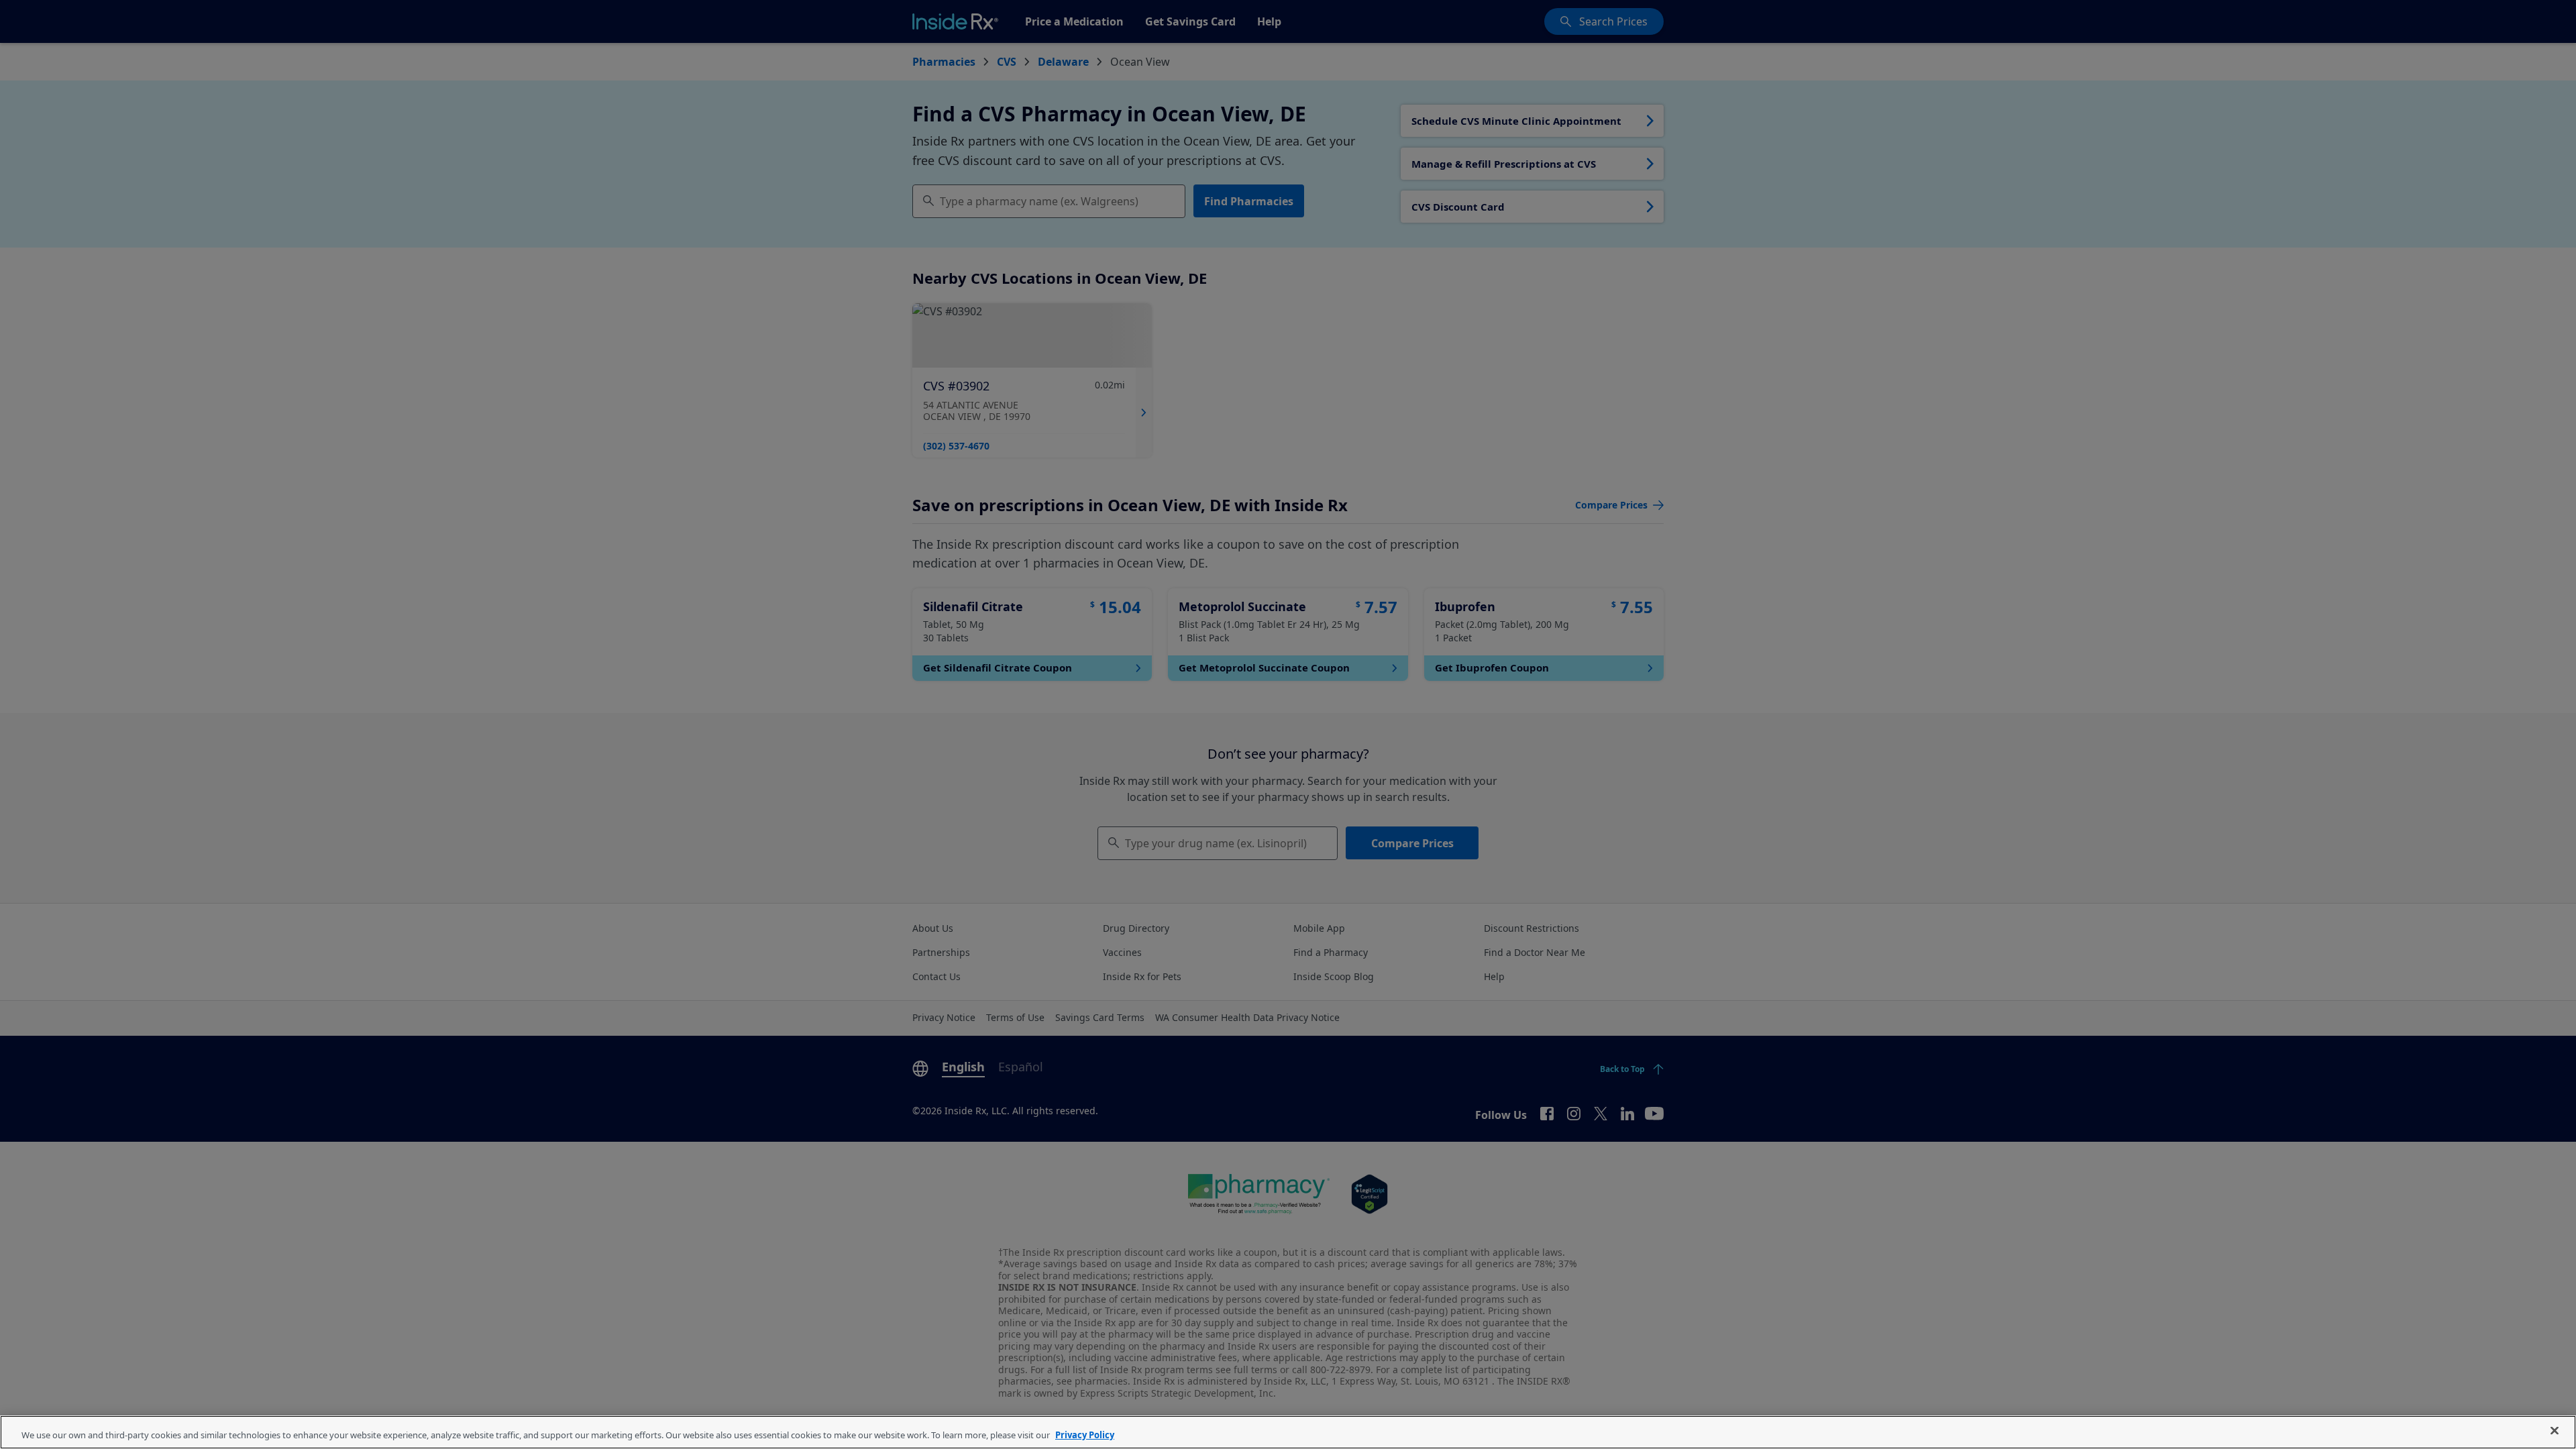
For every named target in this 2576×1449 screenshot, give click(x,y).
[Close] (2555, 1431)
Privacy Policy (1085, 1435)
